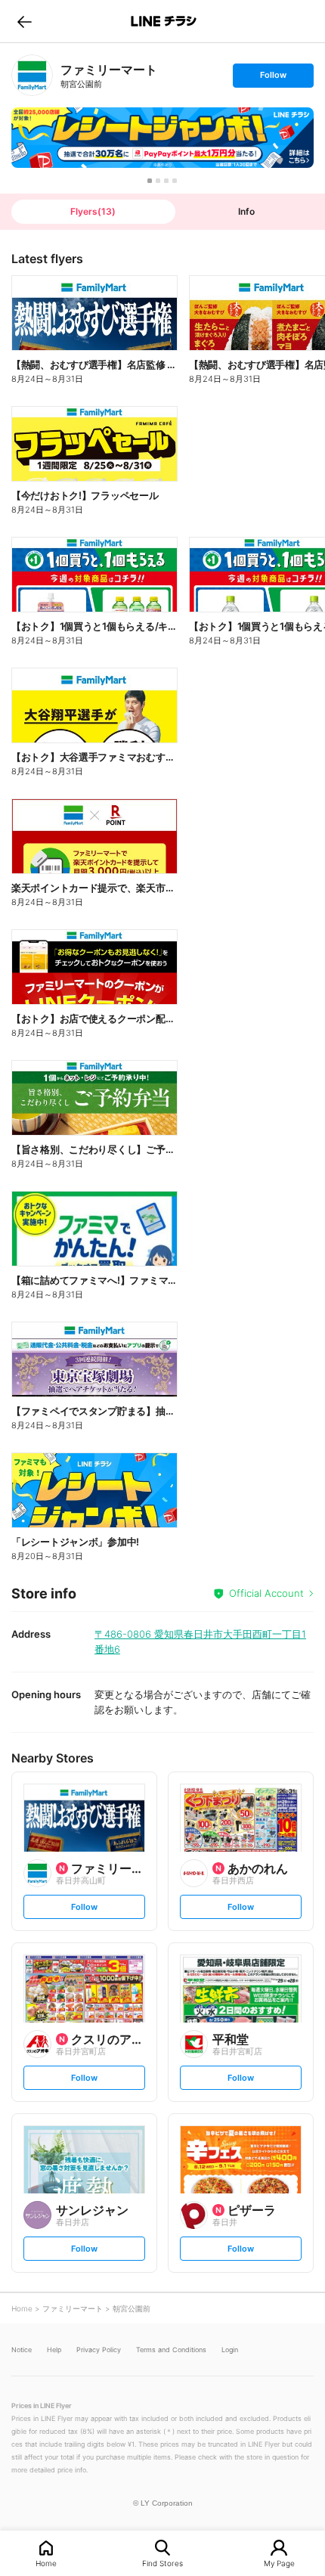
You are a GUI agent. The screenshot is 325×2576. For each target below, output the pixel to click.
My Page (279, 2563)
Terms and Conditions (171, 2350)
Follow (273, 78)
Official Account (266, 1593)
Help (54, 2350)
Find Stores (162, 2563)
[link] (32, 75)
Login (230, 2350)
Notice (22, 2350)
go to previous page (25, 21)
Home (46, 2563)
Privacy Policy (99, 2350)
